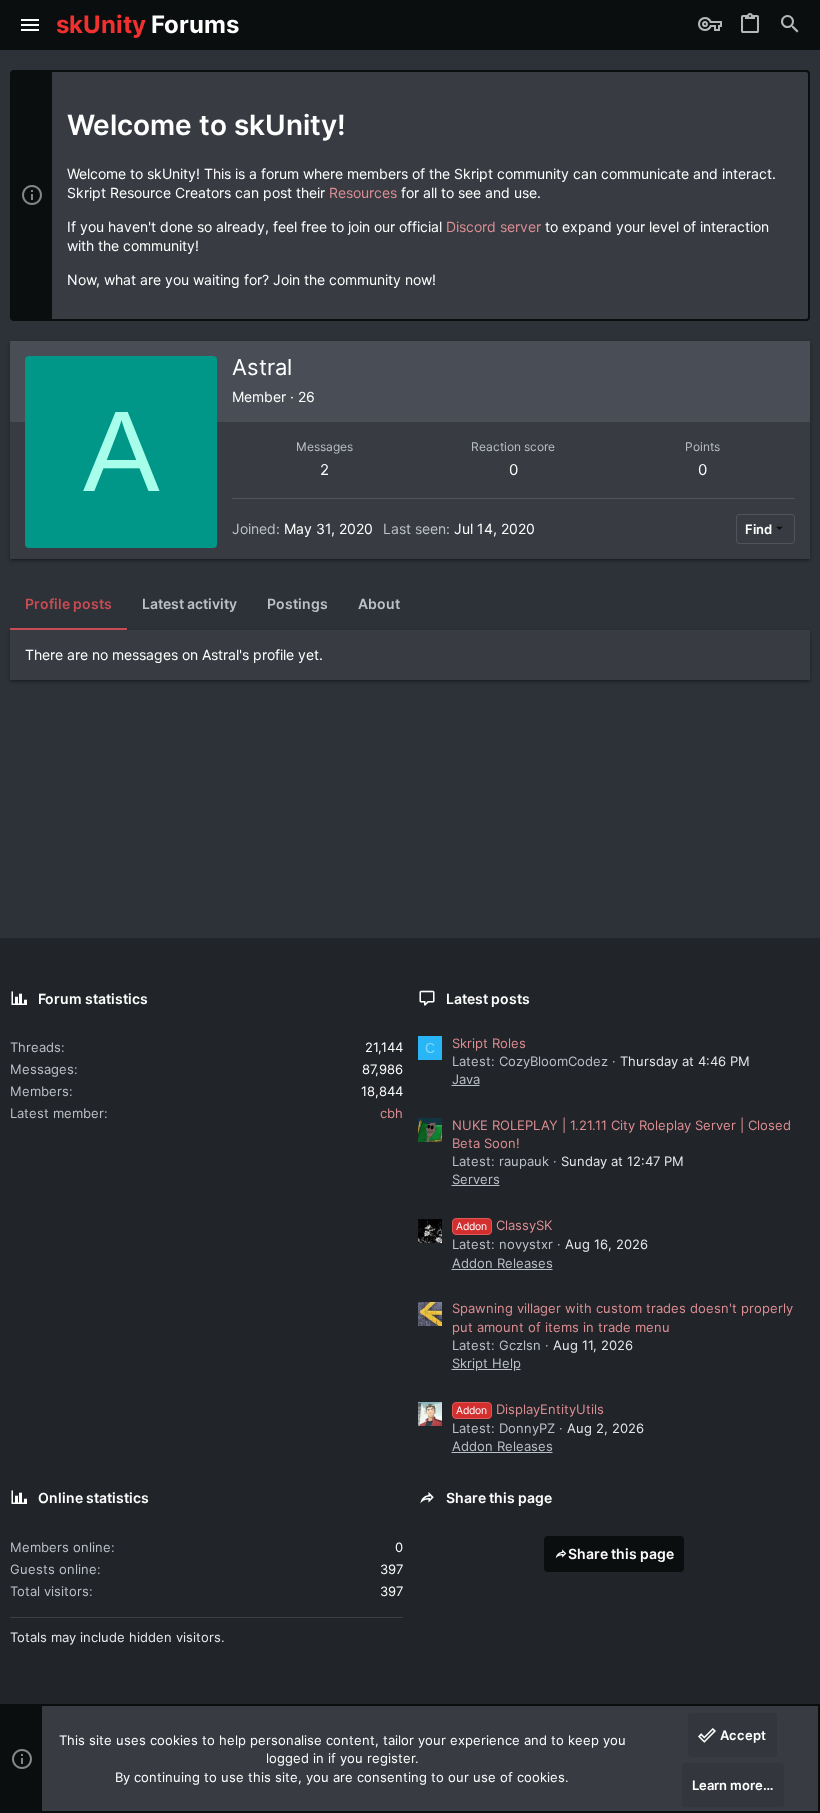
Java (466, 1079)
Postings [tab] (297, 603)
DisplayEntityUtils (530, 1409)
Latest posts (488, 998)
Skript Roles (489, 1043)
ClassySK (504, 1225)
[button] (30, 25)
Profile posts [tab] (68, 603)
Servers (476, 1179)
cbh (391, 1113)
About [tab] (379, 603)
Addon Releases (502, 1263)
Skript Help (486, 1363)
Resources (363, 192)
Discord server (493, 226)
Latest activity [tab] (189, 603)
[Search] (790, 25)
